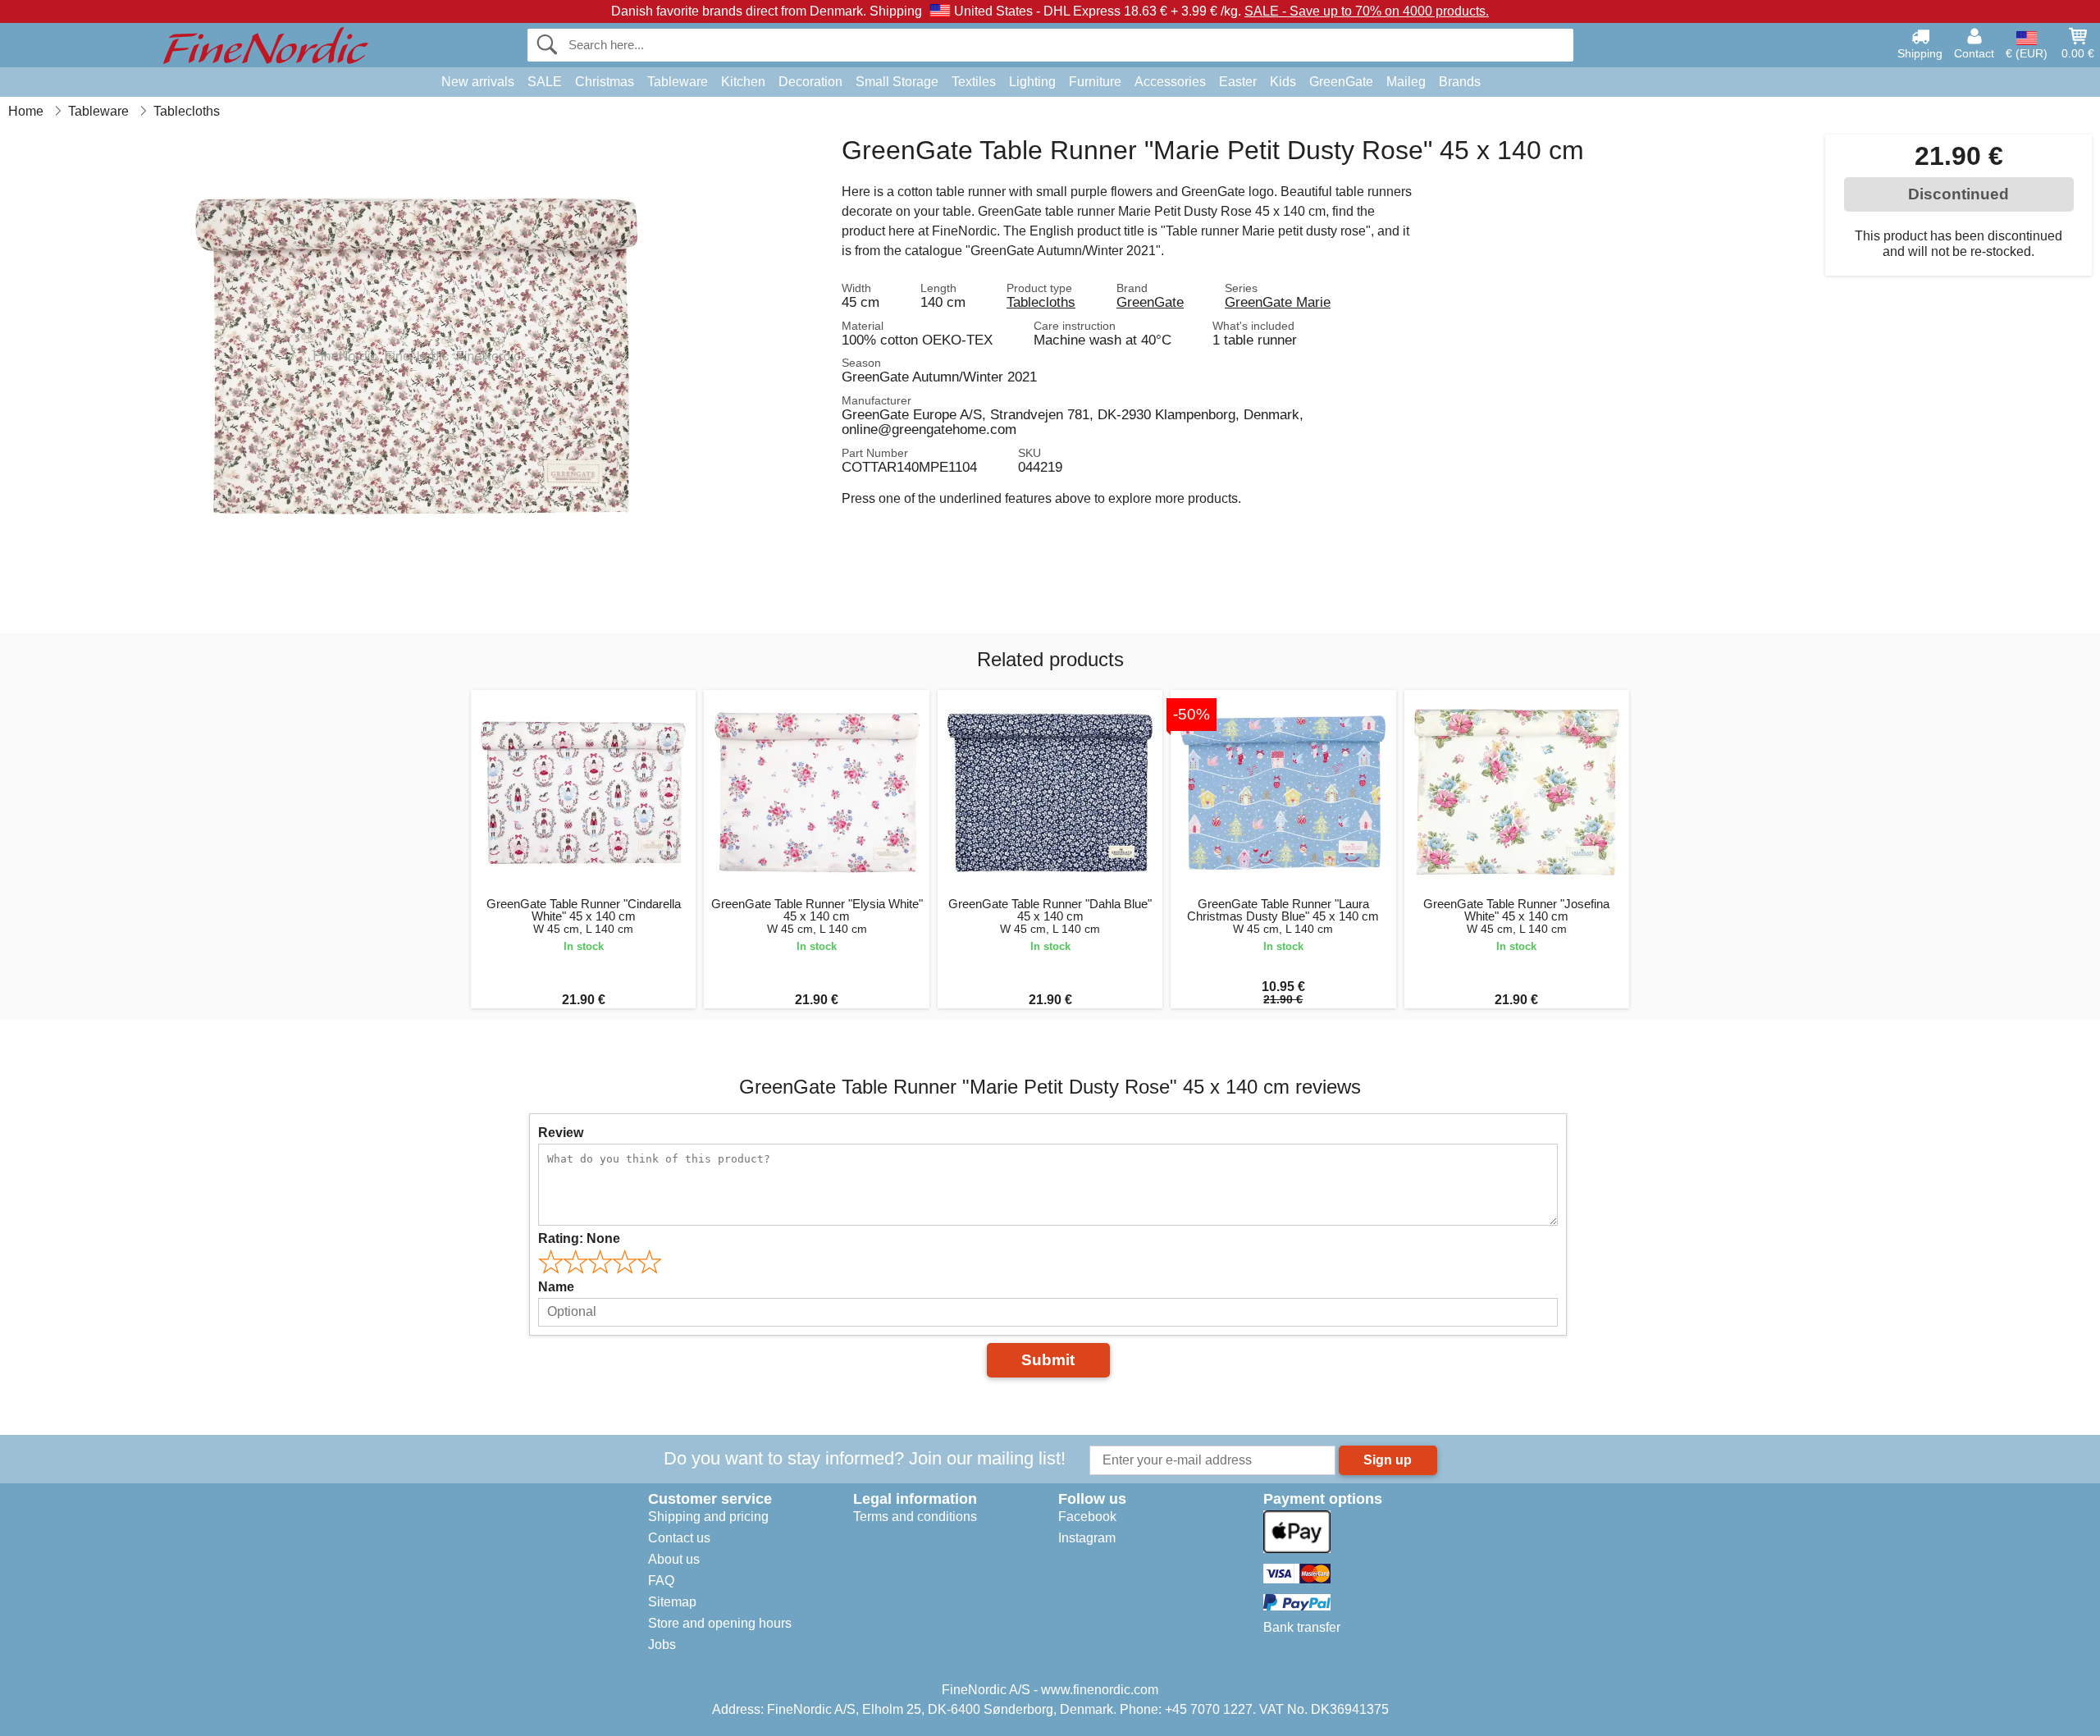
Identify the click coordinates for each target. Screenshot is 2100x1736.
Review (561, 1133)
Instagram (1087, 1538)
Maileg (1406, 82)
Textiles (974, 82)
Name (556, 1287)
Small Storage (897, 82)
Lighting (1032, 82)
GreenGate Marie (1278, 302)
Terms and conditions (915, 1517)
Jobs (662, 1645)
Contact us (679, 1538)
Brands (1460, 82)
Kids (1283, 82)
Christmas (605, 82)
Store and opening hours (720, 1623)
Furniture (1095, 82)
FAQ (661, 1581)
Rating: (579, 1238)
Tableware (678, 82)
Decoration (810, 82)
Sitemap (672, 1602)
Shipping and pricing (708, 1517)
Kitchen (743, 82)
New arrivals (478, 82)
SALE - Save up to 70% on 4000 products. (1367, 11)
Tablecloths (1041, 302)
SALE (545, 82)
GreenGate (1341, 82)
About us (674, 1559)
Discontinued (1958, 194)
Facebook (1087, 1517)
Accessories (1170, 82)
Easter (1238, 82)
